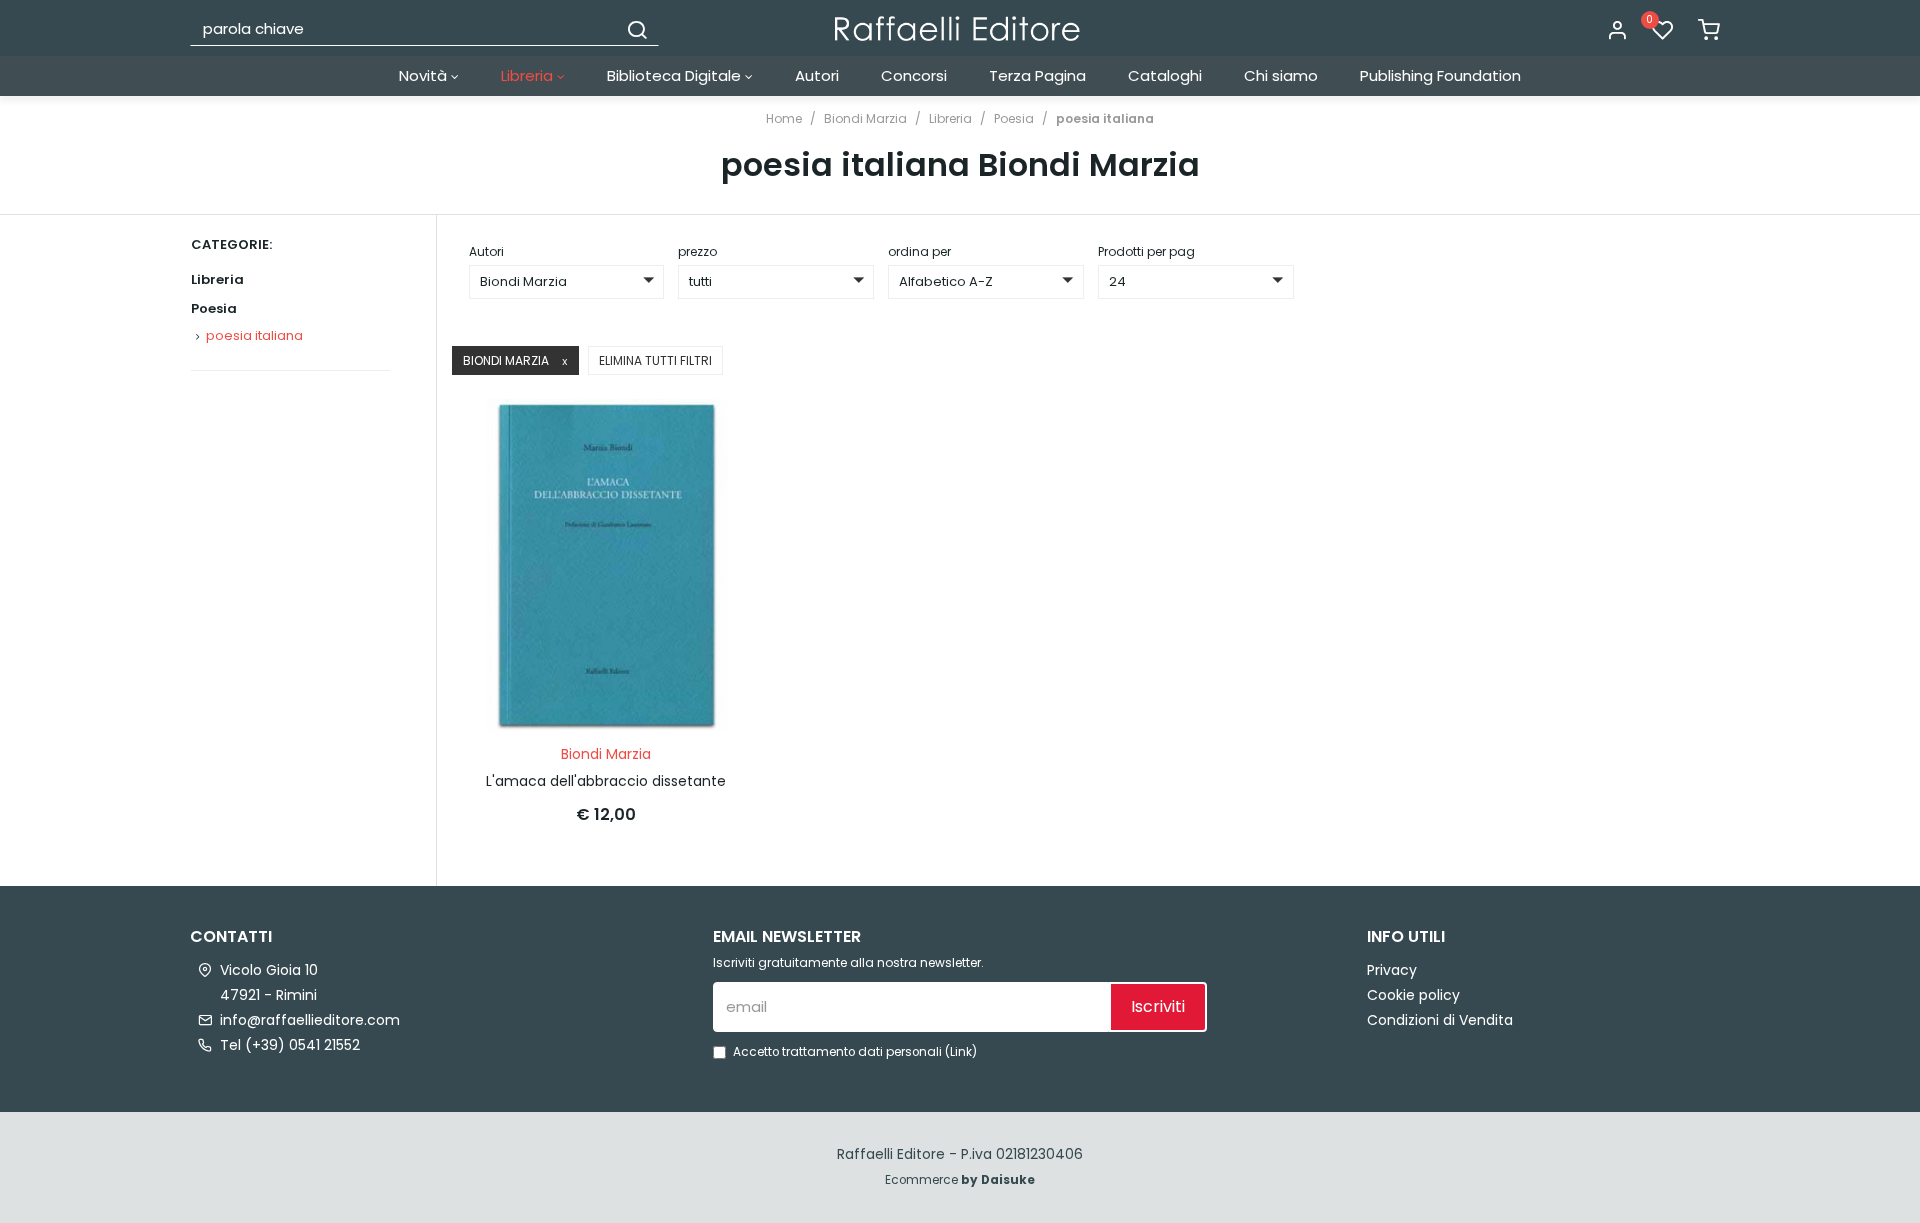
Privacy (1392, 970)
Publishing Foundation (1440, 75)
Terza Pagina (1037, 75)
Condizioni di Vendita (1440, 1020)
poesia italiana (1105, 118)
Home (784, 118)
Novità (425, 75)
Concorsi (914, 75)
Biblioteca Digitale (676, 75)
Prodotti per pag (1146, 251)
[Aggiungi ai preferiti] (709, 483)
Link (961, 1052)
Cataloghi (1165, 75)
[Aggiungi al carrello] (709, 434)
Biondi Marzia (865, 118)
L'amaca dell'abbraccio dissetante (606, 781)
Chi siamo (1281, 75)
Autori (817, 75)
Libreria (529, 75)
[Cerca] (637, 28)
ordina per (919, 251)
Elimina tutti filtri (655, 360)
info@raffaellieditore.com (310, 1020)
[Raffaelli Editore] (957, 28)
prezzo (697, 251)
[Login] (1617, 31)
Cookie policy (1413, 995)
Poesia (1014, 118)
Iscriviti (1158, 1006)
